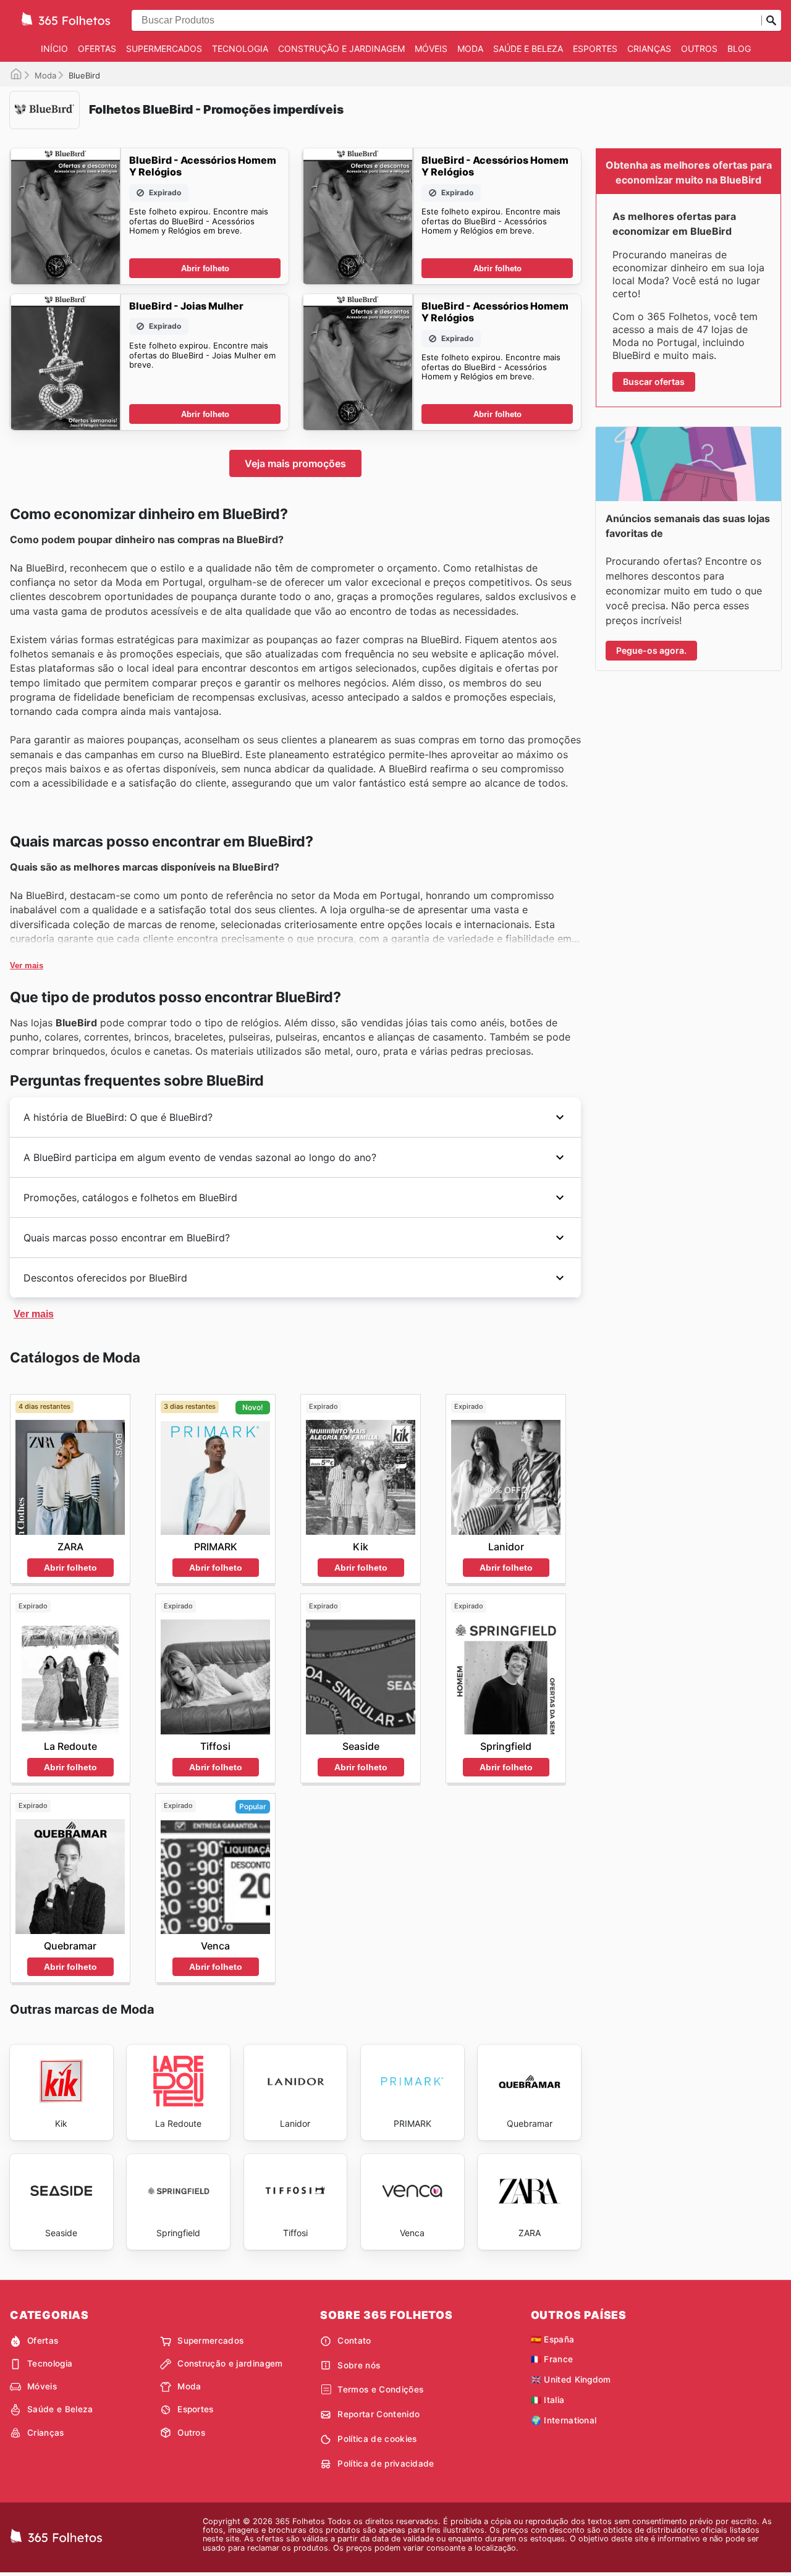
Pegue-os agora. (651, 650)
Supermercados (164, 49)
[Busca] (771, 20)
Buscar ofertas (654, 382)
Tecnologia (240, 49)
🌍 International (564, 2420)
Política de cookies (377, 2439)
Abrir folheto (205, 268)
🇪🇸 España (553, 2339)
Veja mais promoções (295, 463)
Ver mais (27, 965)
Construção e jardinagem (341, 49)
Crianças (649, 49)
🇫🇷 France (552, 2359)
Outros (699, 49)
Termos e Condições (380, 2389)
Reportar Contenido (379, 2414)
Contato (354, 2341)
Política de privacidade (386, 2464)
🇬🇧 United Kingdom (571, 2380)
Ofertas (97, 49)
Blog (739, 49)
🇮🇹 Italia (548, 2400)
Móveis (431, 49)
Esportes (595, 49)
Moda (470, 49)
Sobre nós (359, 2365)
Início (54, 49)
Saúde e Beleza (528, 49)
